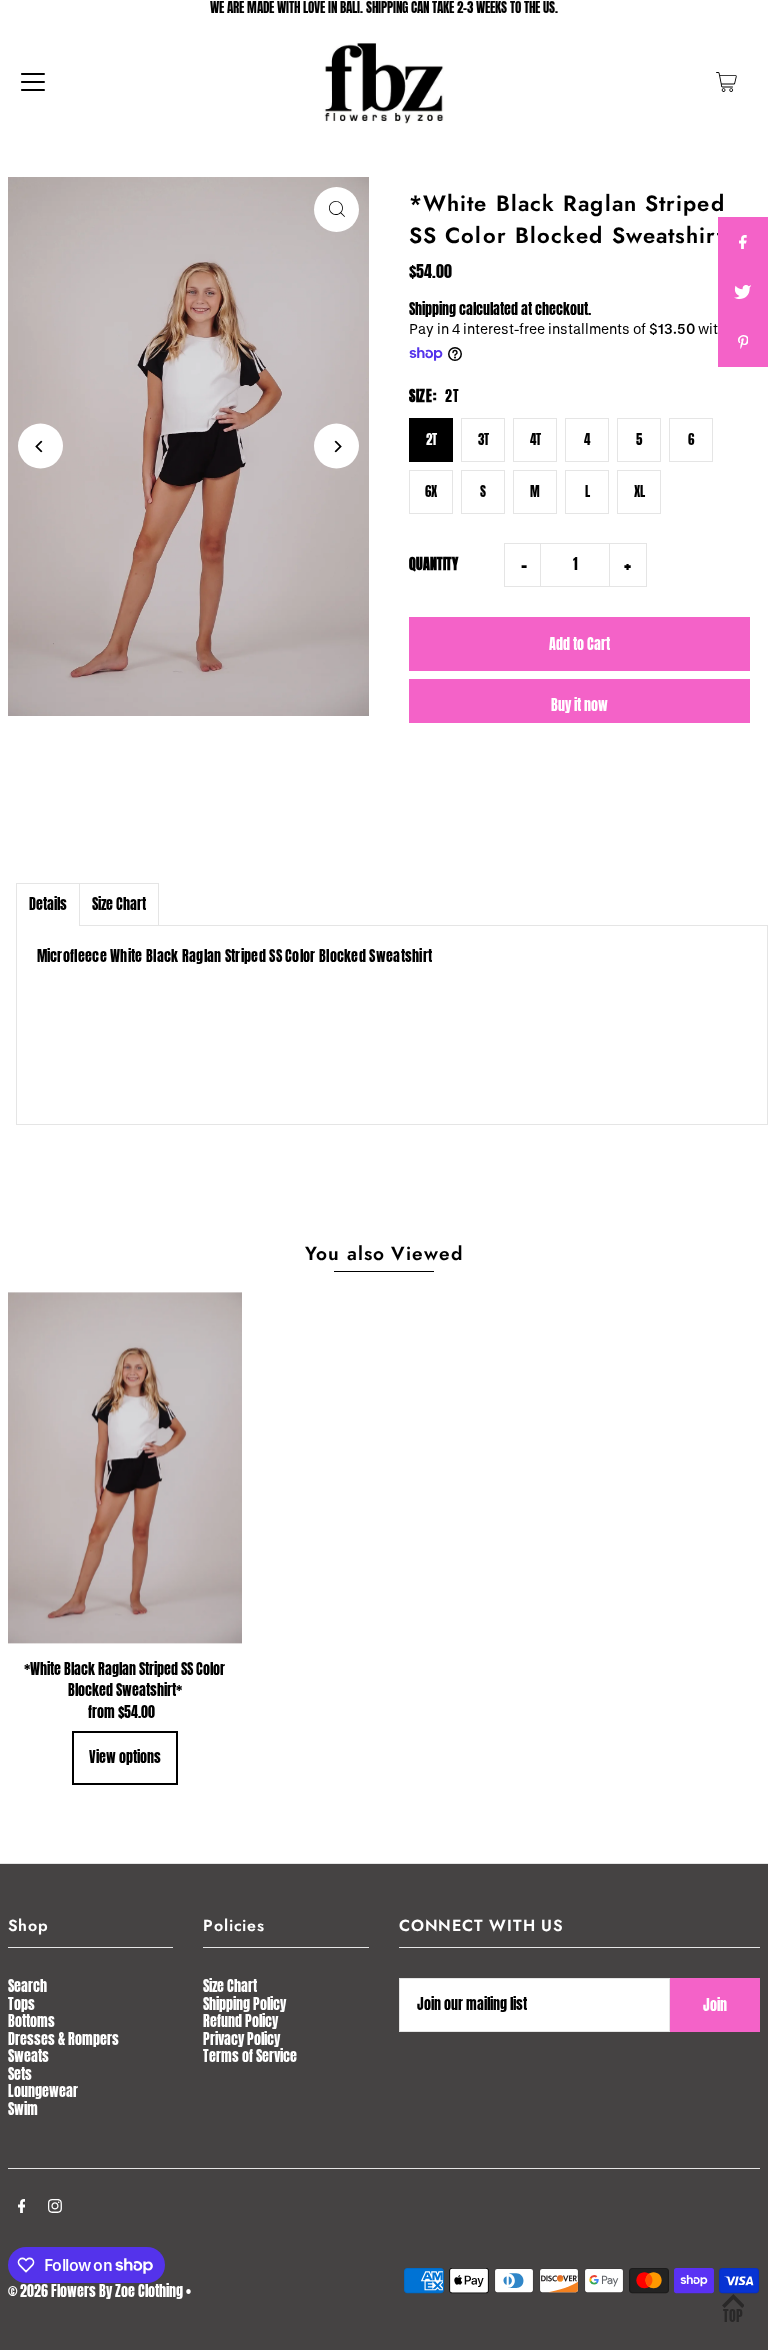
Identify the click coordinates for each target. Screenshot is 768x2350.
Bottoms (31, 2021)
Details (48, 904)
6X (431, 491)
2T (431, 439)
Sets (20, 2074)
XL (639, 491)
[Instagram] (55, 2208)
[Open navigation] (33, 82)
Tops (21, 2004)
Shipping (432, 309)
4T (535, 439)
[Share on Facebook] (743, 242)
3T (483, 439)
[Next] (336, 446)
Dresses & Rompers (63, 2039)
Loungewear (43, 2091)
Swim (23, 2109)
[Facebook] (22, 2208)
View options (125, 1757)
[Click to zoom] (336, 209)
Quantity (433, 564)
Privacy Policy (241, 2039)
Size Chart (119, 904)
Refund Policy (240, 2021)
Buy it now (579, 705)
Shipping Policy (244, 2004)
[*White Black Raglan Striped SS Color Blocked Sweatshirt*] (125, 1467)
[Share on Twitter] (743, 292)
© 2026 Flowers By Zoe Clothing (95, 2291)
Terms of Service (250, 2056)
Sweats (28, 2056)
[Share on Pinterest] (743, 342)
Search (27, 1986)
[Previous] (40, 446)
